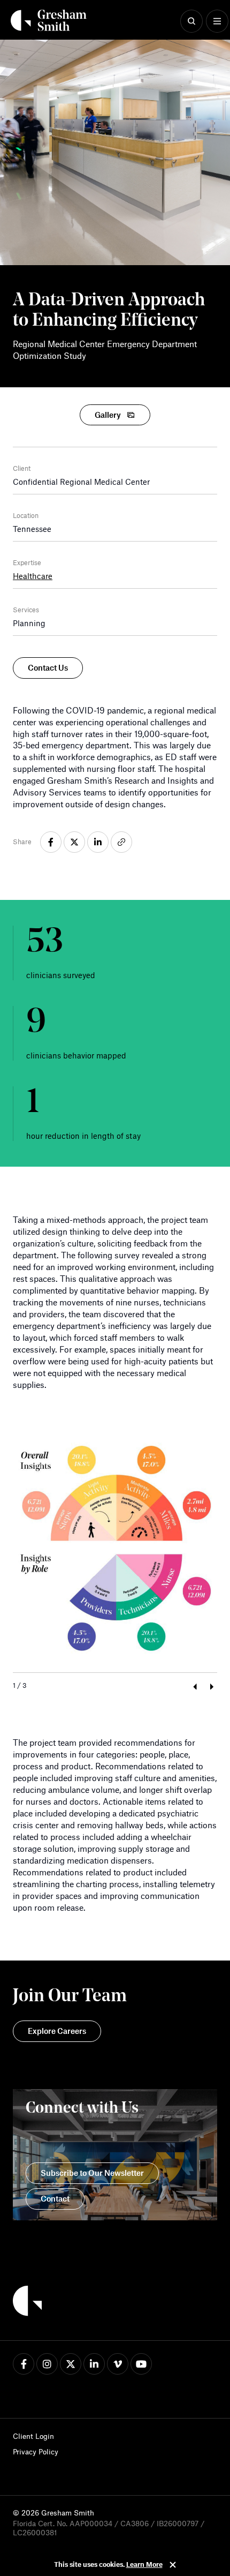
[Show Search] (191, 21)
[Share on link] (121, 842)
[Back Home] (49, 20)
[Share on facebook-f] (51, 842)
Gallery (108, 415)
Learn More (144, 2564)
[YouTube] (141, 2364)
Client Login (33, 2436)
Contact (55, 2198)
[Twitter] (71, 2364)
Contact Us (48, 667)
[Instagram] (47, 2364)
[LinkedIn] (94, 2364)
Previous (194, 1687)
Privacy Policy (36, 2451)
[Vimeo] (118, 2364)
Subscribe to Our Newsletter (92, 2173)
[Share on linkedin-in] (98, 842)
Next (212, 1687)
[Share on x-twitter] (74, 842)
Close (173, 2565)
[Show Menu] (217, 21)
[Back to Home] (27, 2302)
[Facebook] (24, 2364)
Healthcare (33, 576)
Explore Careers (57, 2031)
